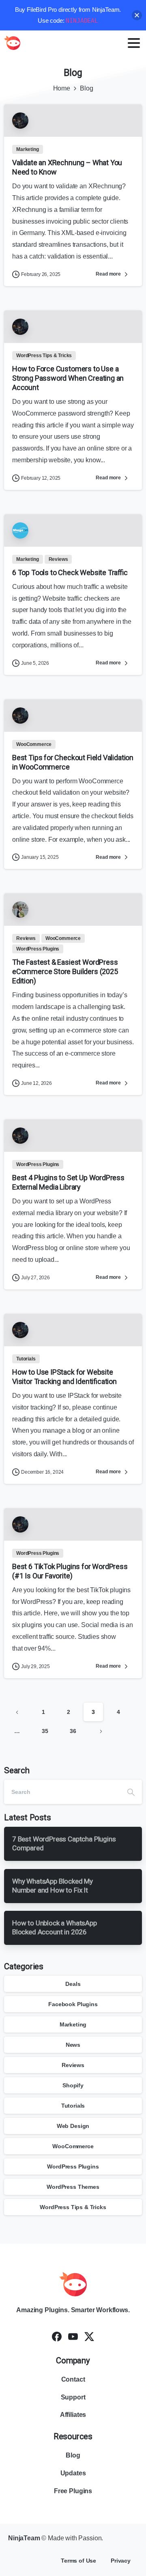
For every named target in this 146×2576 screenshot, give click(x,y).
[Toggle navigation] (134, 43)
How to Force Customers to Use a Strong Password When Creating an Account (68, 378)
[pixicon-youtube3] (73, 2336)
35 (45, 1731)
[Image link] (73, 2284)
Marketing (73, 2024)
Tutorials (73, 2106)
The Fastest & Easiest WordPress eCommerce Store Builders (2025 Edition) (65, 971)
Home (62, 88)
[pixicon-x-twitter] (89, 2336)
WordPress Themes (73, 2187)
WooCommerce (73, 2146)
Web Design (73, 2126)
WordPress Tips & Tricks (73, 2207)
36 (73, 1731)
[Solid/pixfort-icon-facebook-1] (57, 2336)
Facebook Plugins (73, 2004)
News (73, 2045)
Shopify (73, 2085)
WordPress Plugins (73, 2166)
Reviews (73, 2065)
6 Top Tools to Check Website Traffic (70, 572)
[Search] (131, 1792)
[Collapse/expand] (137, 15)
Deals (73, 1984)
